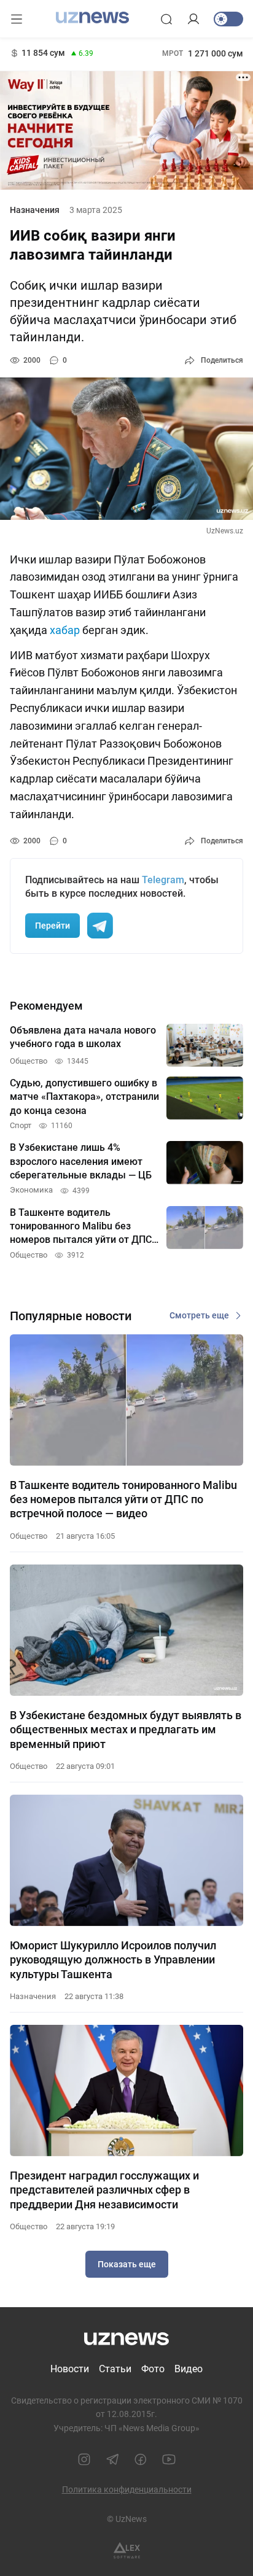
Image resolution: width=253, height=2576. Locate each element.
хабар (65, 630)
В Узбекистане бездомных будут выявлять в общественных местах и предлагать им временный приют (126, 1730)
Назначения (35, 210)
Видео (189, 2369)
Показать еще (127, 2264)
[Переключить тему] (228, 19)
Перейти (53, 926)
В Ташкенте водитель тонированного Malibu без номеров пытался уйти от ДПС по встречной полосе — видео (123, 1499)
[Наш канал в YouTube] (169, 2459)
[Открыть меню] (17, 19)
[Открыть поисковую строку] (166, 19)
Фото (153, 2369)
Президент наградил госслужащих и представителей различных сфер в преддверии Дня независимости (104, 2190)
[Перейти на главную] (92, 18)
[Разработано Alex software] (127, 2551)
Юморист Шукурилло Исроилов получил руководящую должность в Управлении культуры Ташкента (113, 1960)
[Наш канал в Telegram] (112, 2459)
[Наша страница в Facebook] (141, 2459)
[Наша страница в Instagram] (84, 2459)
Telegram (163, 880)
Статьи (115, 2369)
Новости (70, 2369)
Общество (29, 1536)
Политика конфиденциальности (127, 2489)
